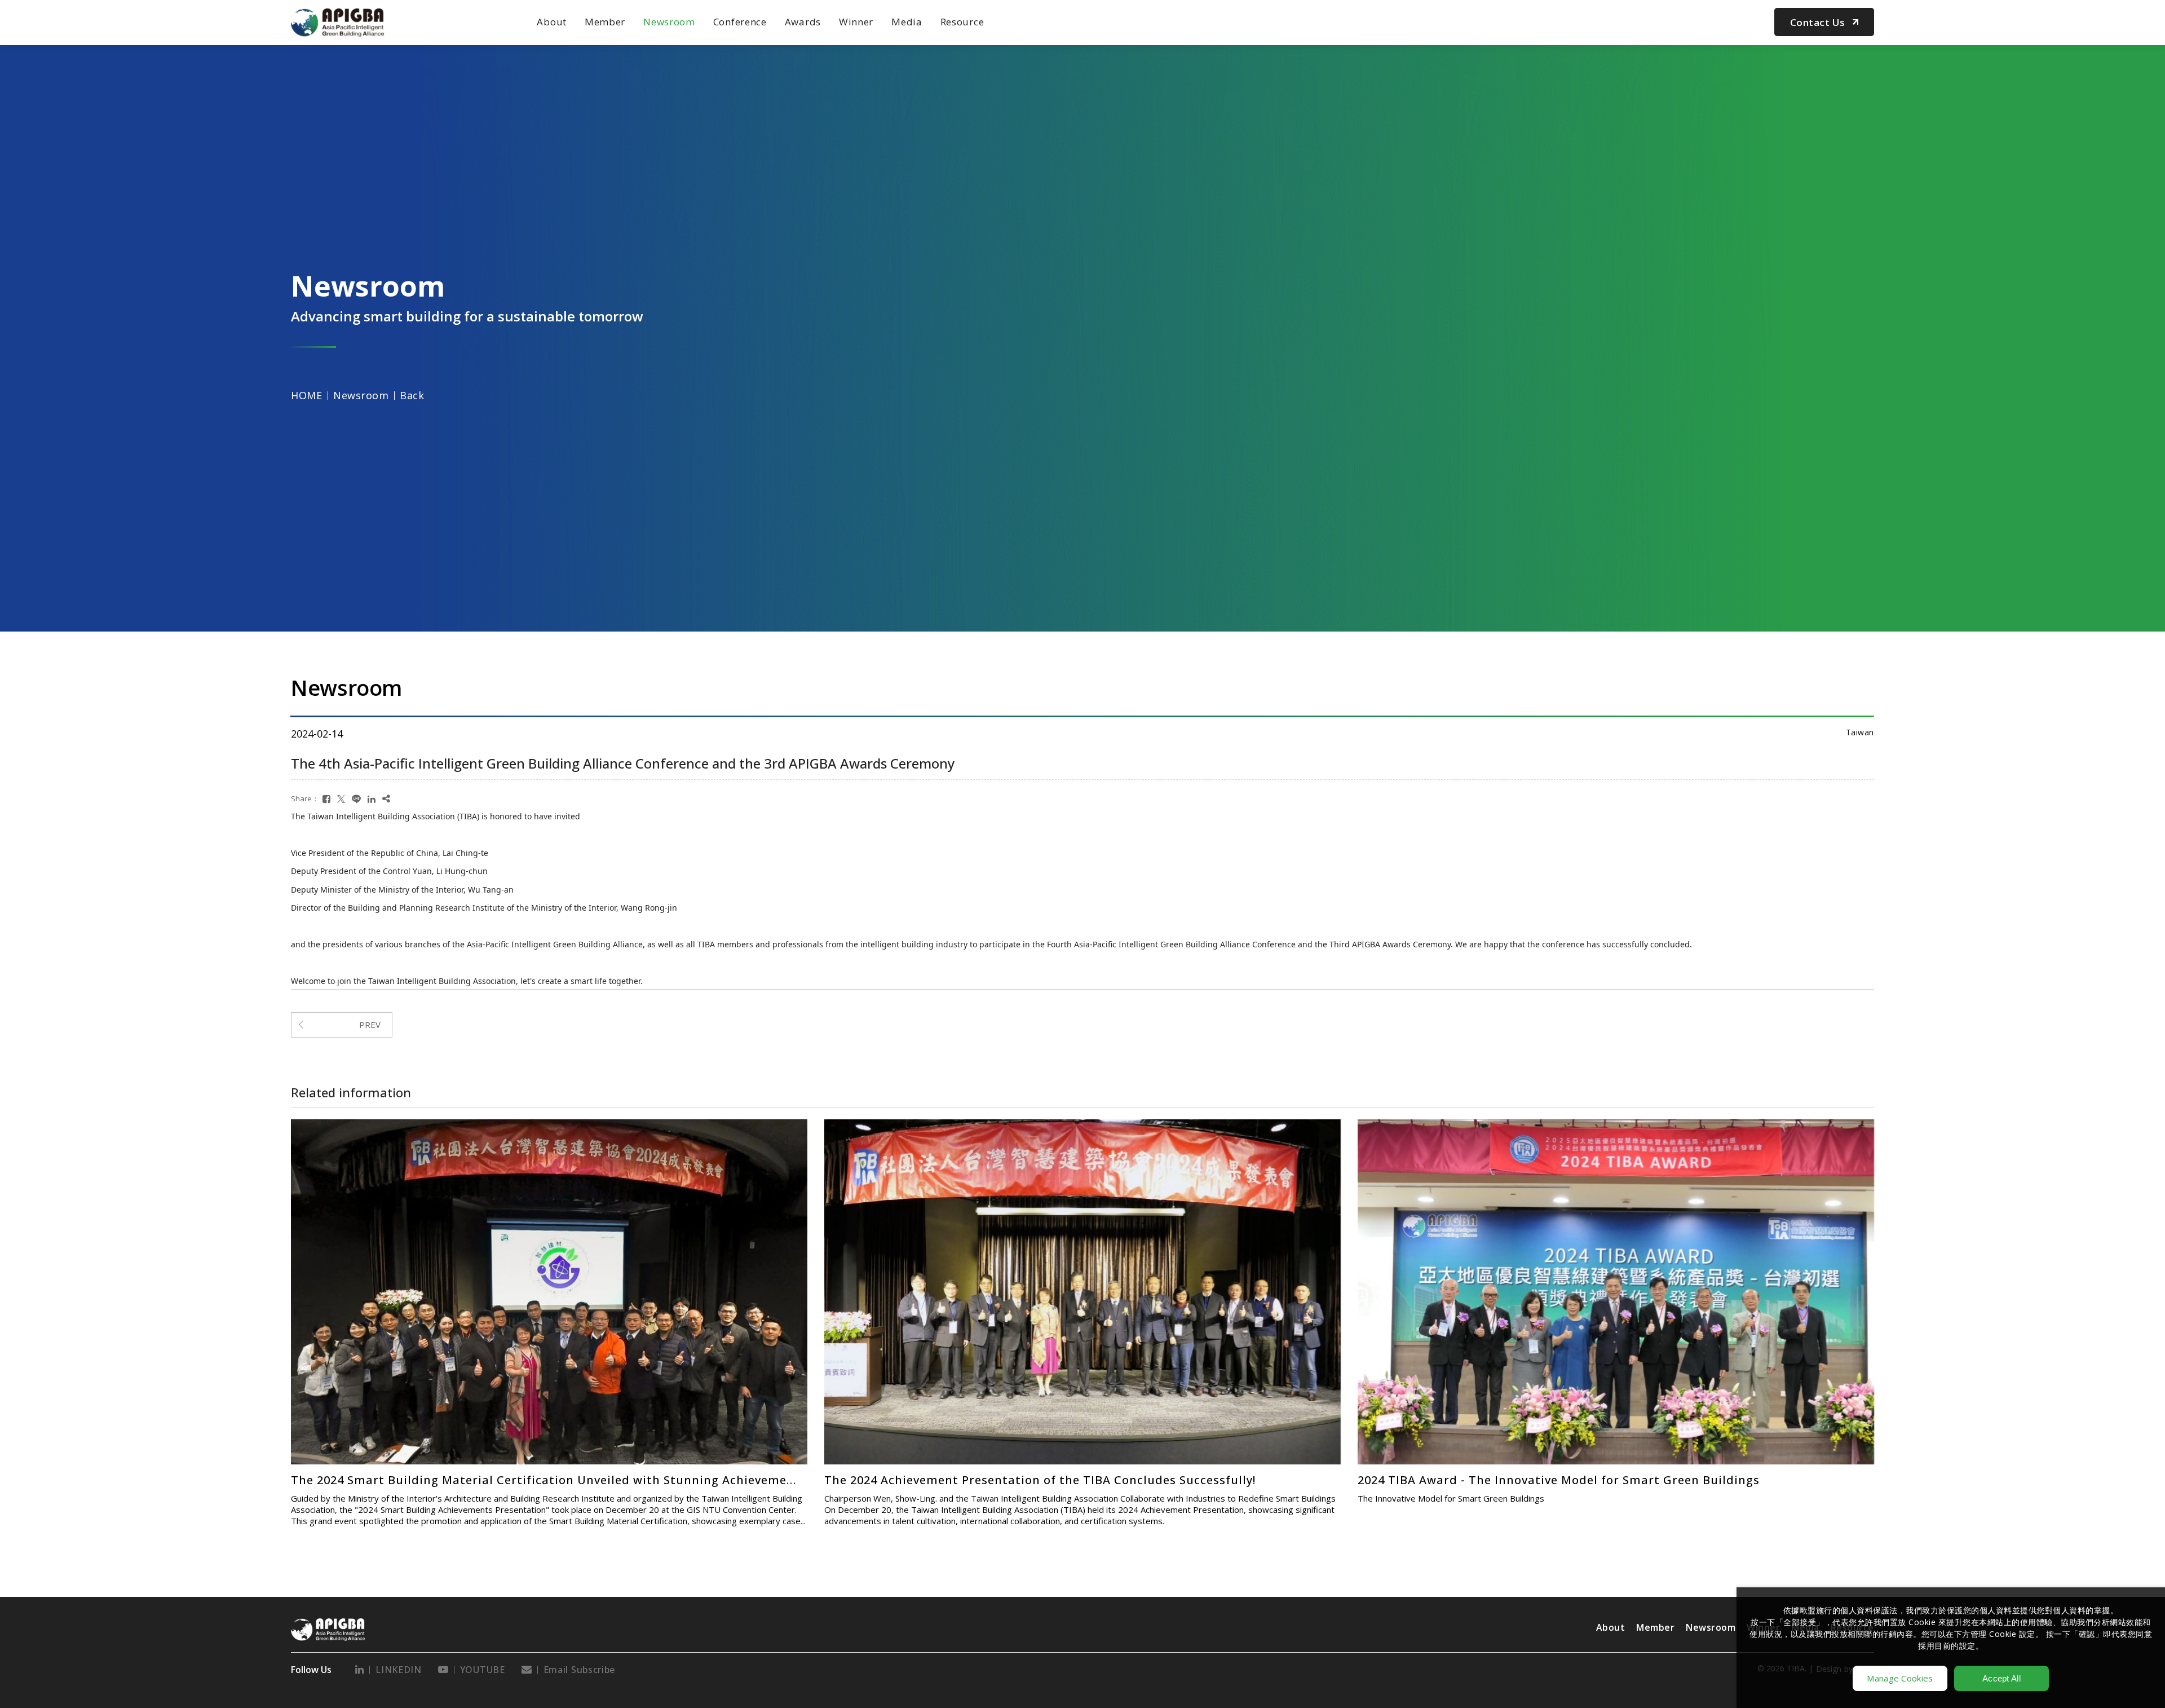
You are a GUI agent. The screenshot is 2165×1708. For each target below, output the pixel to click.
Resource (962, 22)
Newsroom (669, 22)
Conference (740, 22)
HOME (306, 395)
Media (907, 22)
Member (605, 22)
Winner (856, 22)
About (552, 22)
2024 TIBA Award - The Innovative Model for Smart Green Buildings (492, 1480)
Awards (803, 22)
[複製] (386, 799)
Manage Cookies (1900, 1678)
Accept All (2001, 1678)
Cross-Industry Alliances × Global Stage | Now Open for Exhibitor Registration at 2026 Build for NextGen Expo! (1690, 1162)
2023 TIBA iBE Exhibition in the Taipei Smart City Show (988, 1479)
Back (412, 395)
